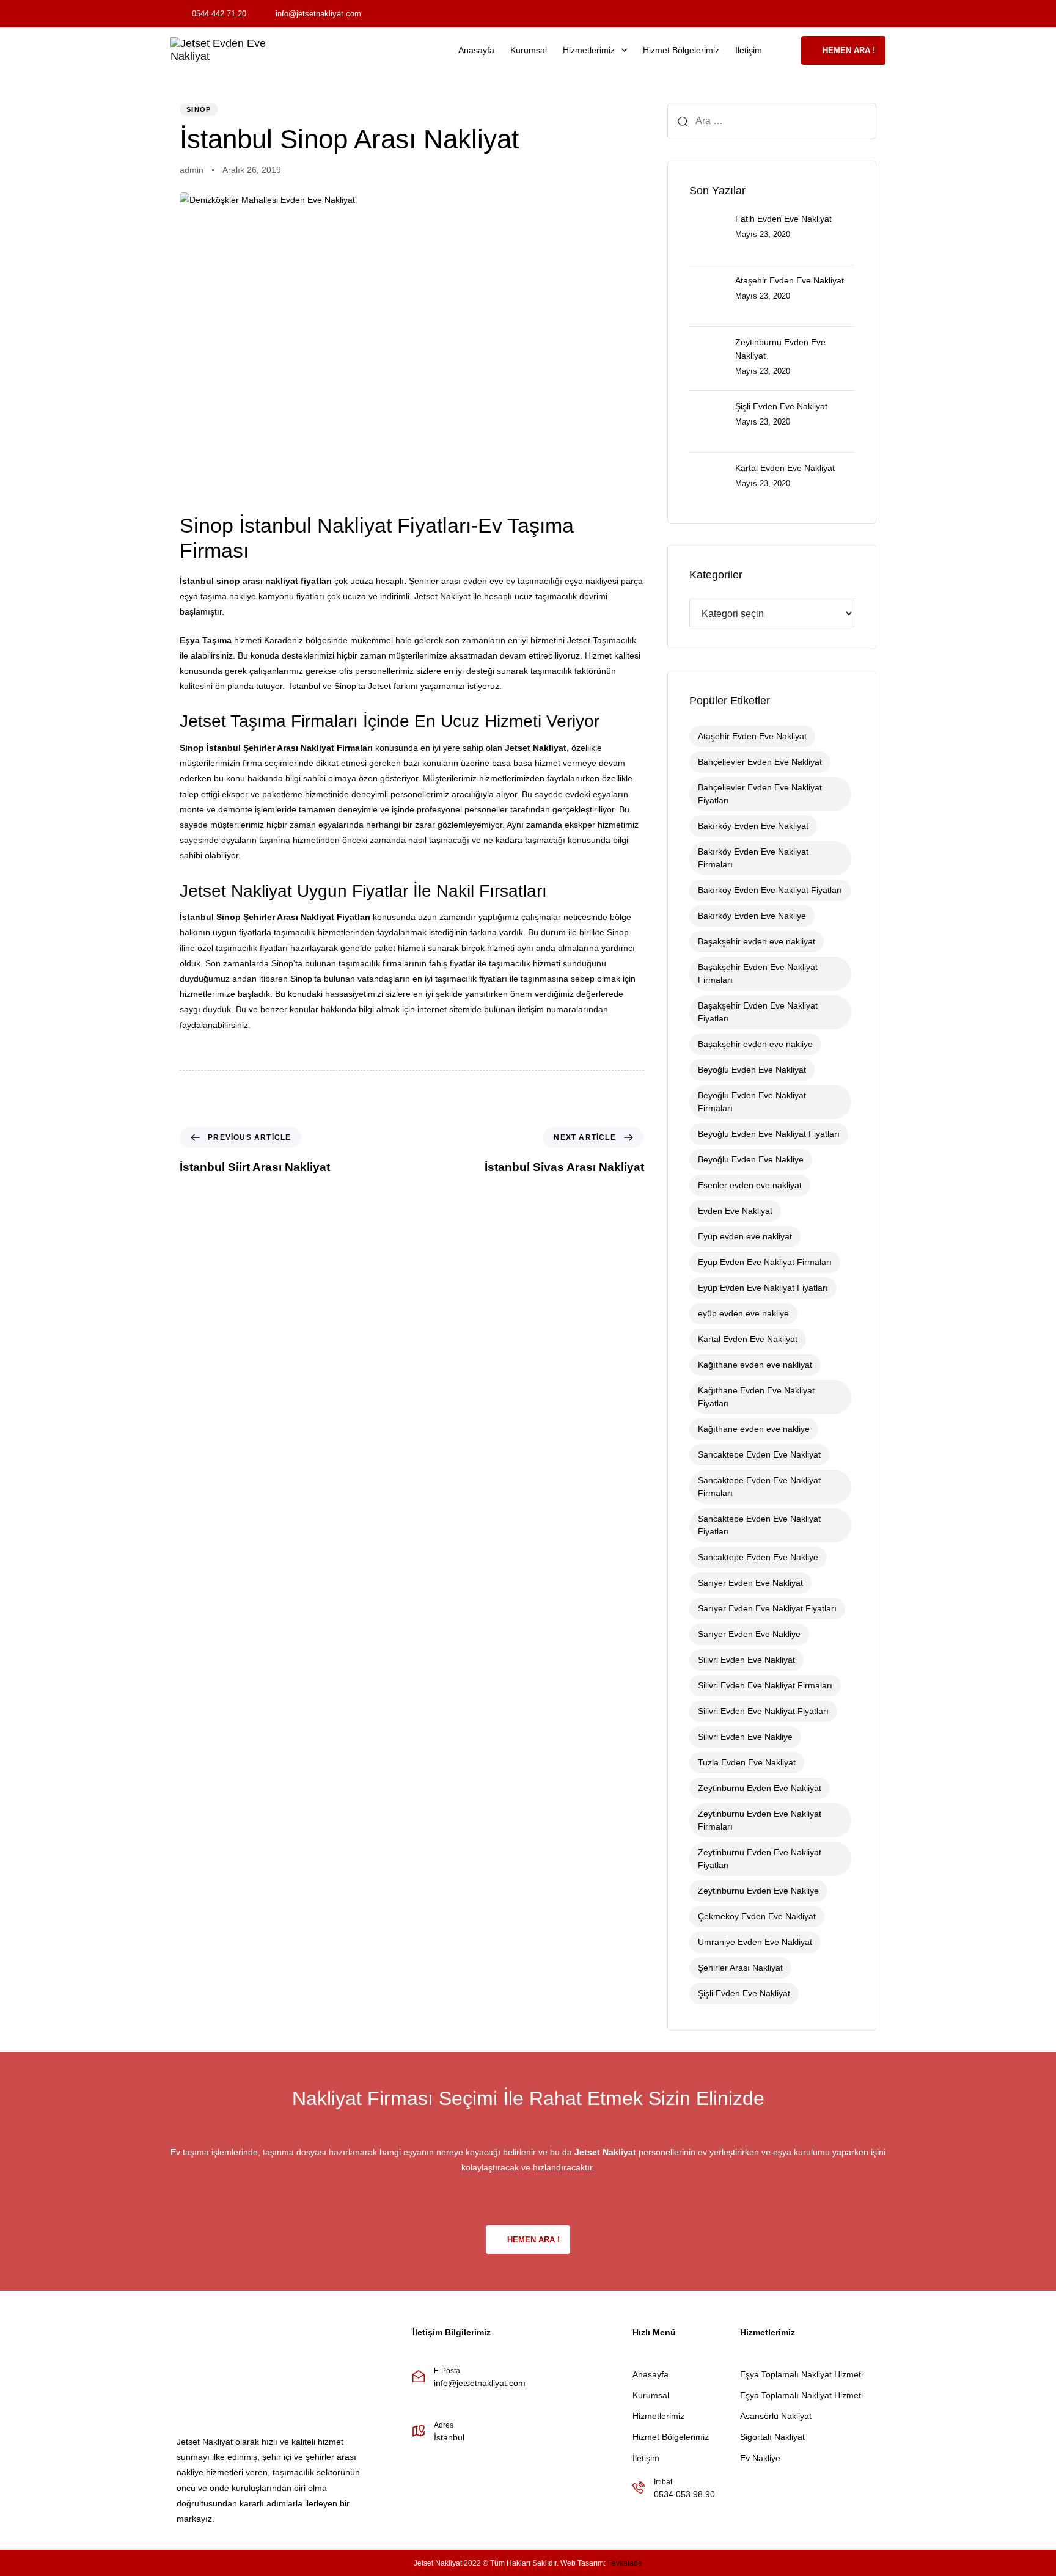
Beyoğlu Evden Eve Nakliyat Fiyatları (769, 1134)
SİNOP (199, 109)
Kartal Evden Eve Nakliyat (748, 1339)
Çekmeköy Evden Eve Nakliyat (757, 1916)
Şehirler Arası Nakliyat (289, 748)
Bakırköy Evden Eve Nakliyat (753, 826)
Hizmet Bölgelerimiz (681, 50)
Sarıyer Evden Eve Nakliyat (750, 1583)
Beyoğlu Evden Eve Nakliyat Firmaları (752, 1102)
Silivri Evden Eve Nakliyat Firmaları (765, 1685)
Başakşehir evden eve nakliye (755, 1044)
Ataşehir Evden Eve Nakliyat (752, 736)
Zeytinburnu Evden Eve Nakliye (758, 1891)
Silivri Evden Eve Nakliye (745, 1737)
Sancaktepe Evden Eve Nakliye (758, 1557)
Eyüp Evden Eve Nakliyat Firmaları (765, 1262)
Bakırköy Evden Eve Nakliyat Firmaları (753, 858)
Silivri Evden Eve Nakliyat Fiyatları (763, 1711)
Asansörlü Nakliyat (776, 2416)
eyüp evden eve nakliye (743, 1313)
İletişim (749, 50)
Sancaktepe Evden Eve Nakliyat (759, 1454)
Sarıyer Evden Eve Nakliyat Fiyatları (767, 1608)
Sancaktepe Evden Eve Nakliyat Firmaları (759, 1487)
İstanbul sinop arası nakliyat (239, 581)
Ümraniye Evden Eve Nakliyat (755, 1942)
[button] (786, 50)
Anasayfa (476, 50)
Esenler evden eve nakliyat (750, 1185)
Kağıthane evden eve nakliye (754, 1429)
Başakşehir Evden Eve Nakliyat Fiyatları (758, 1012)
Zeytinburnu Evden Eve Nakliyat (760, 1788)
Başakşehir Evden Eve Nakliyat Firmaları (758, 973)
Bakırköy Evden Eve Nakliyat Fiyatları (770, 890)
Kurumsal (529, 50)
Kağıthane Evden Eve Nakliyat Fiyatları (756, 1397)
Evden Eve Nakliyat (735, 1211)
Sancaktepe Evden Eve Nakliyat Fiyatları (759, 1525)
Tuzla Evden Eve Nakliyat (747, 1762)
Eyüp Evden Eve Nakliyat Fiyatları (763, 1288)
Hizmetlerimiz (589, 50)
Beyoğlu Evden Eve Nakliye (751, 1159)
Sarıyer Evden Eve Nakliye (749, 1634)
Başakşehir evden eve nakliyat (757, 941)
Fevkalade (625, 2563)
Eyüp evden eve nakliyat (745, 1236)
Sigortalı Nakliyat (772, 2437)
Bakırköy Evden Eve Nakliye (752, 916)
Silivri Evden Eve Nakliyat (746, 1660)
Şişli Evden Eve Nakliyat (744, 1993)
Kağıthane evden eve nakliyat (755, 1365)
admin (192, 170)
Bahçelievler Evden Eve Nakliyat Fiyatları (760, 794)
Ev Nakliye (760, 2458)
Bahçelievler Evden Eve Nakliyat (760, 762)
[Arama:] (772, 121)
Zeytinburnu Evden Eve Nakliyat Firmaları (760, 1820)
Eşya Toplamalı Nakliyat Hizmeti (801, 2374)
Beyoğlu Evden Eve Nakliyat (752, 1070)
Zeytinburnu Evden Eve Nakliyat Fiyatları (760, 1859)
